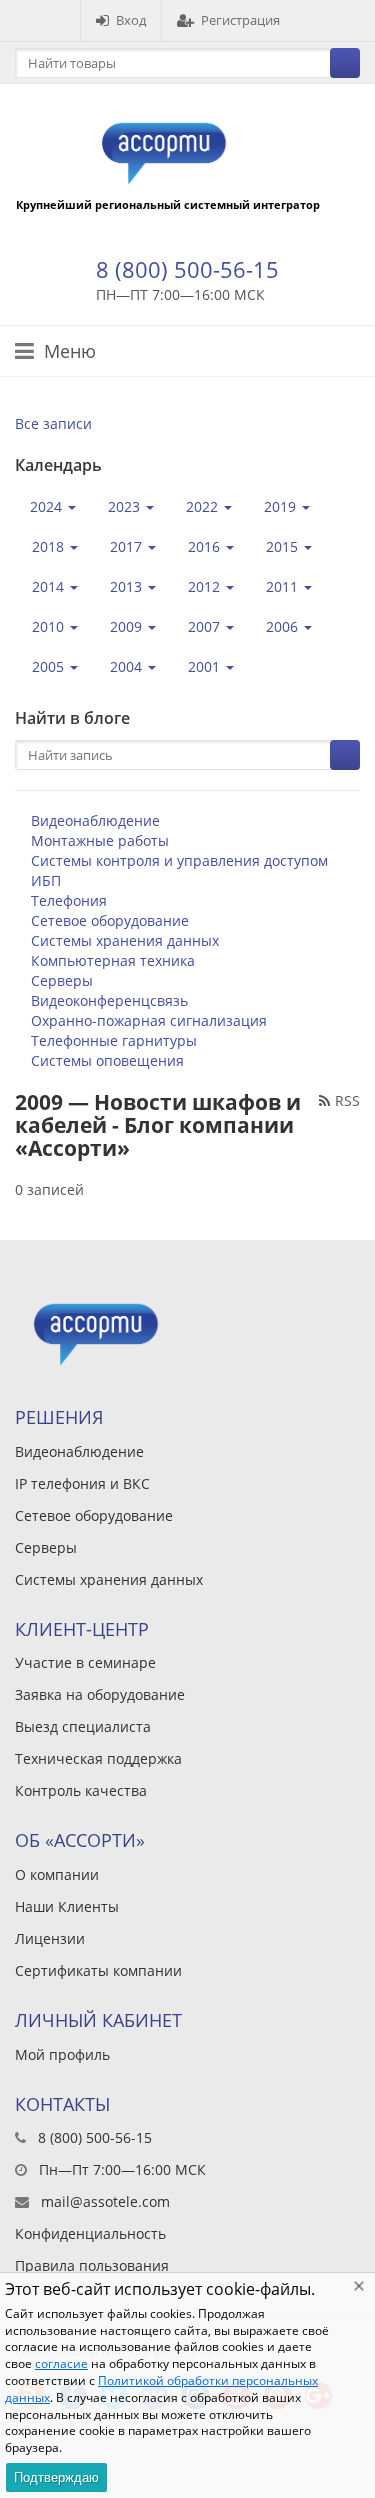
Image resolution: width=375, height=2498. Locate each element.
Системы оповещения (107, 1060)
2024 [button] (48, 506)
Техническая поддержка (98, 1758)
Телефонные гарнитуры (114, 1040)
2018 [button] (50, 546)
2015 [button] (284, 546)
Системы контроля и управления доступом (179, 860)
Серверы (62, 980)
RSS (347, 1100)
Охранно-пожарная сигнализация (149, 1020)
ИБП (46, 880)
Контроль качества (81, 1790)
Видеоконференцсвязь (109, 1000)
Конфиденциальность (90, 2233)
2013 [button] (128, 586)
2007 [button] (206, 626)
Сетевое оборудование (110, 920)
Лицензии (50, 1938)
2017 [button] (128, 546)
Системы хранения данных (125, 940)
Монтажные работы (100, 840)
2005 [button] (50, 666)
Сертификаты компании (98, 1970)
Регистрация (240, 20)
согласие (61, 2363)
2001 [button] (206, 666)
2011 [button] (284, 586)
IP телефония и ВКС (82, 1483)
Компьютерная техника (113, 960)
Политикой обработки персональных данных (161, 2389)
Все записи (53, 423)
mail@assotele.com (105, 2201)
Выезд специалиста (83, 1726)
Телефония (69, 900)
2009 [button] (128, 626)
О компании (57, 1874)
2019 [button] (282, 506)
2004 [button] (128, 666)
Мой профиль (62, 2054)
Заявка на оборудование (100, 1694)
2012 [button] (206, 586)
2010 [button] (50, 626)
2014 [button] (50, 586)
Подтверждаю (56, 2477)
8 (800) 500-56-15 (187, 269)
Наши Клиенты (67, 1906)
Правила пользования (92, 2265)
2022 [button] (204, 506)
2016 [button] (206, 546)
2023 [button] (126, 506)
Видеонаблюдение (95, 820)
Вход (131, 20)
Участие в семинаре (85, 1662)
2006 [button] (284, 626)
